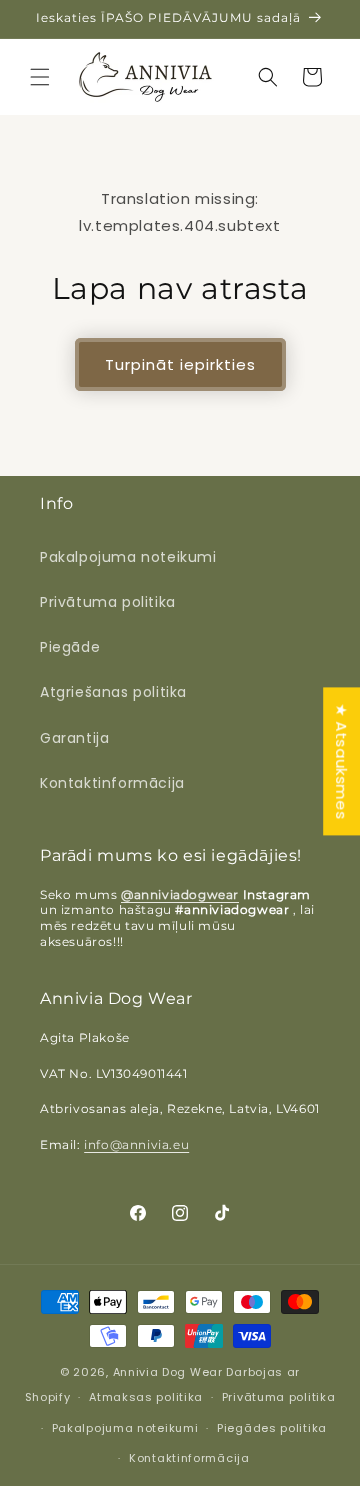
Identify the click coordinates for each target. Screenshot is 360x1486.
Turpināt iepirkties (180, 364)
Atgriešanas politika (113, 692)
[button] (40, 77)
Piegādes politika (272, 1428)
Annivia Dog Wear (170, 1372)
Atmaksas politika (146, 1397)
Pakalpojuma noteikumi (128, 557)
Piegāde (70, 647)
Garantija (74, 738)
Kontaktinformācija (112, 783)
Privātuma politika (108, 602)
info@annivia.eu (136, 1144)
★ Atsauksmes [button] (341, 761)
